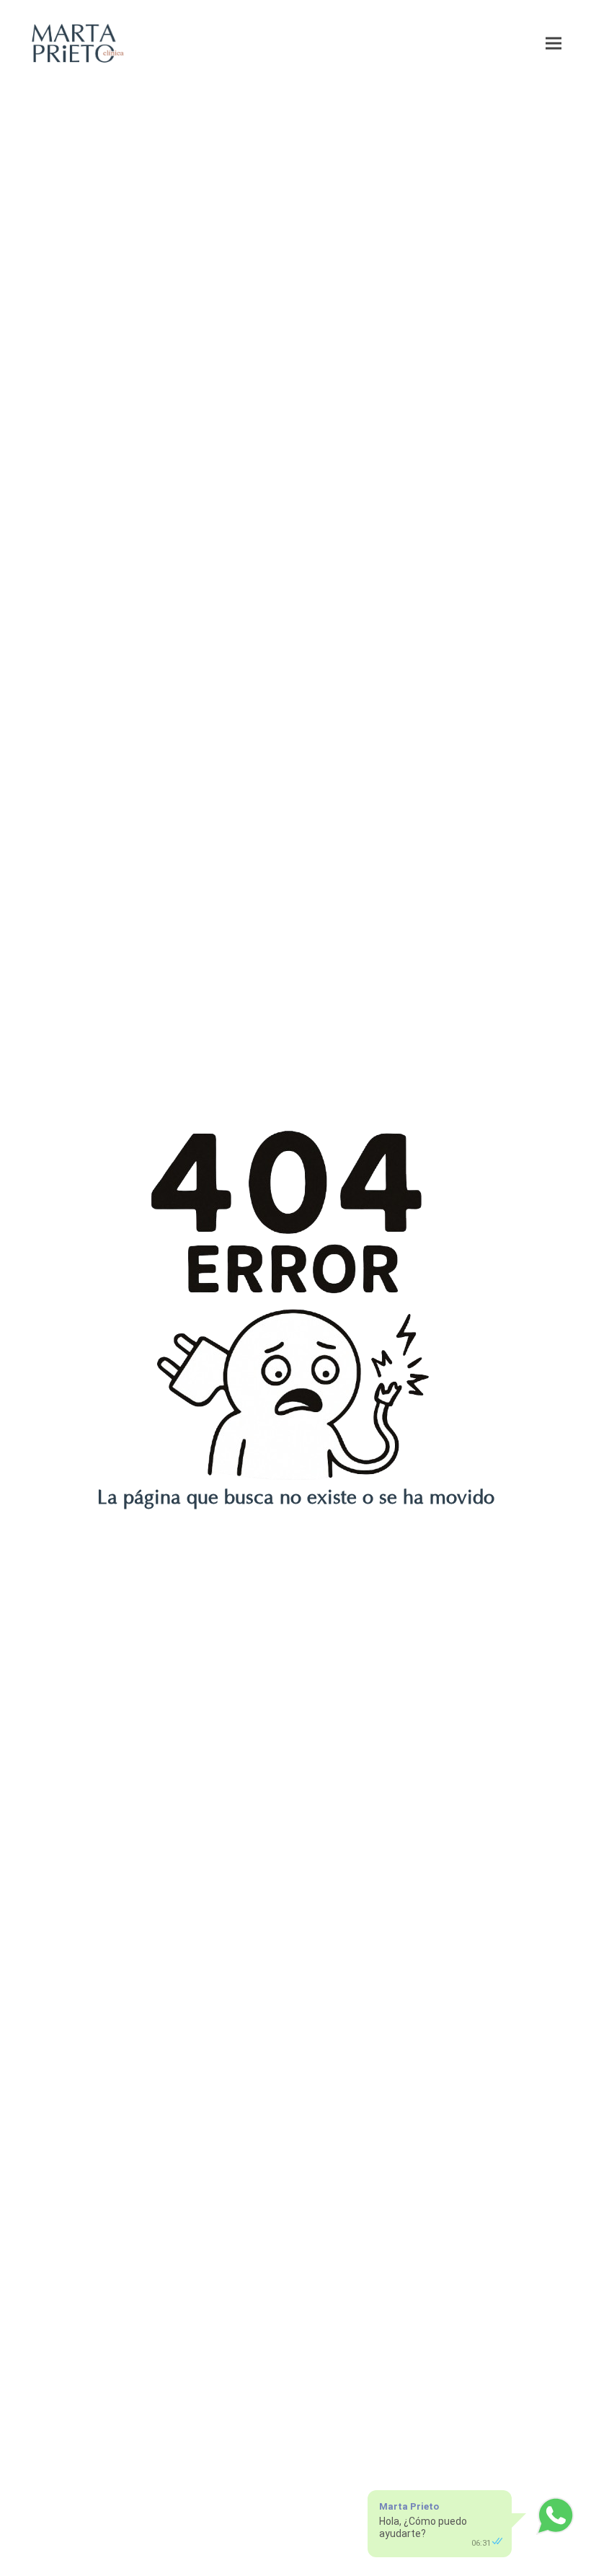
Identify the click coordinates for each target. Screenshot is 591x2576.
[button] (554, 43)
